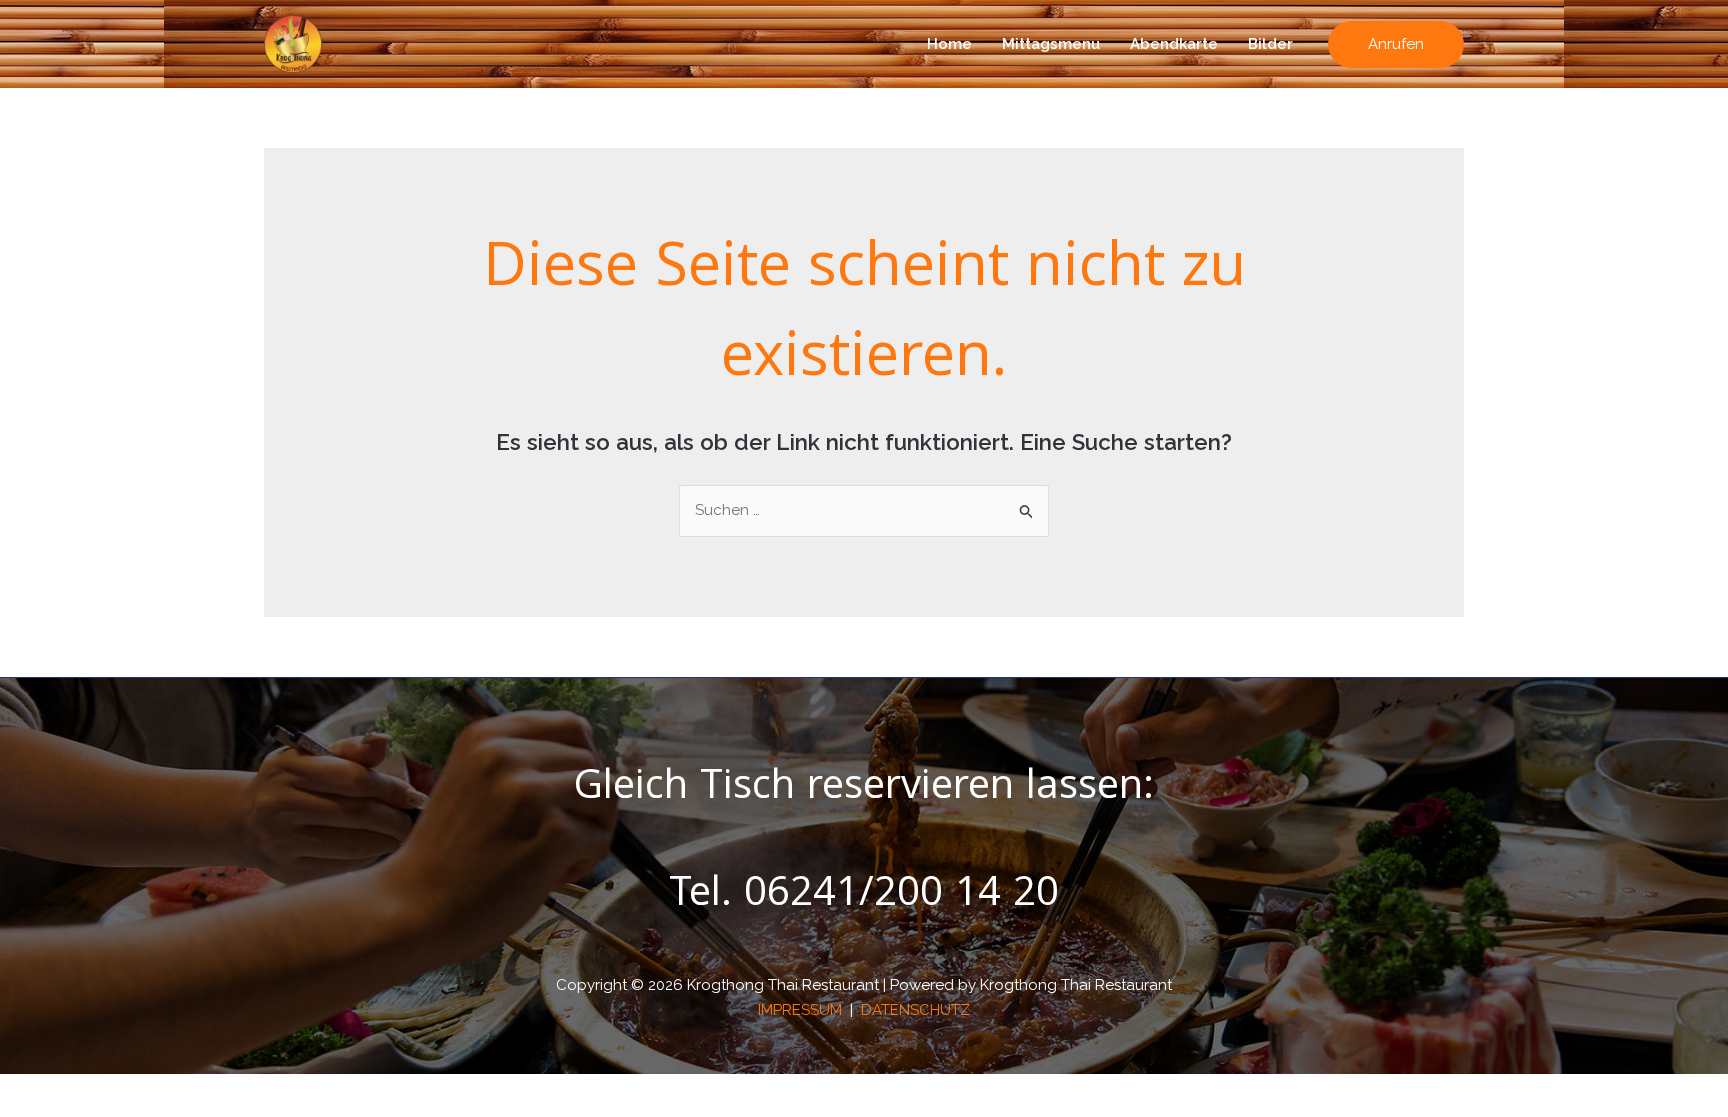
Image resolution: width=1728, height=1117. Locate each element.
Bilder (1270, 44)
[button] (1396, 44)
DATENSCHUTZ (915, 1010)
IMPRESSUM (802, 1010)
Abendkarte (1174, 44)
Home (949, 44)
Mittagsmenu (1051, 44)
